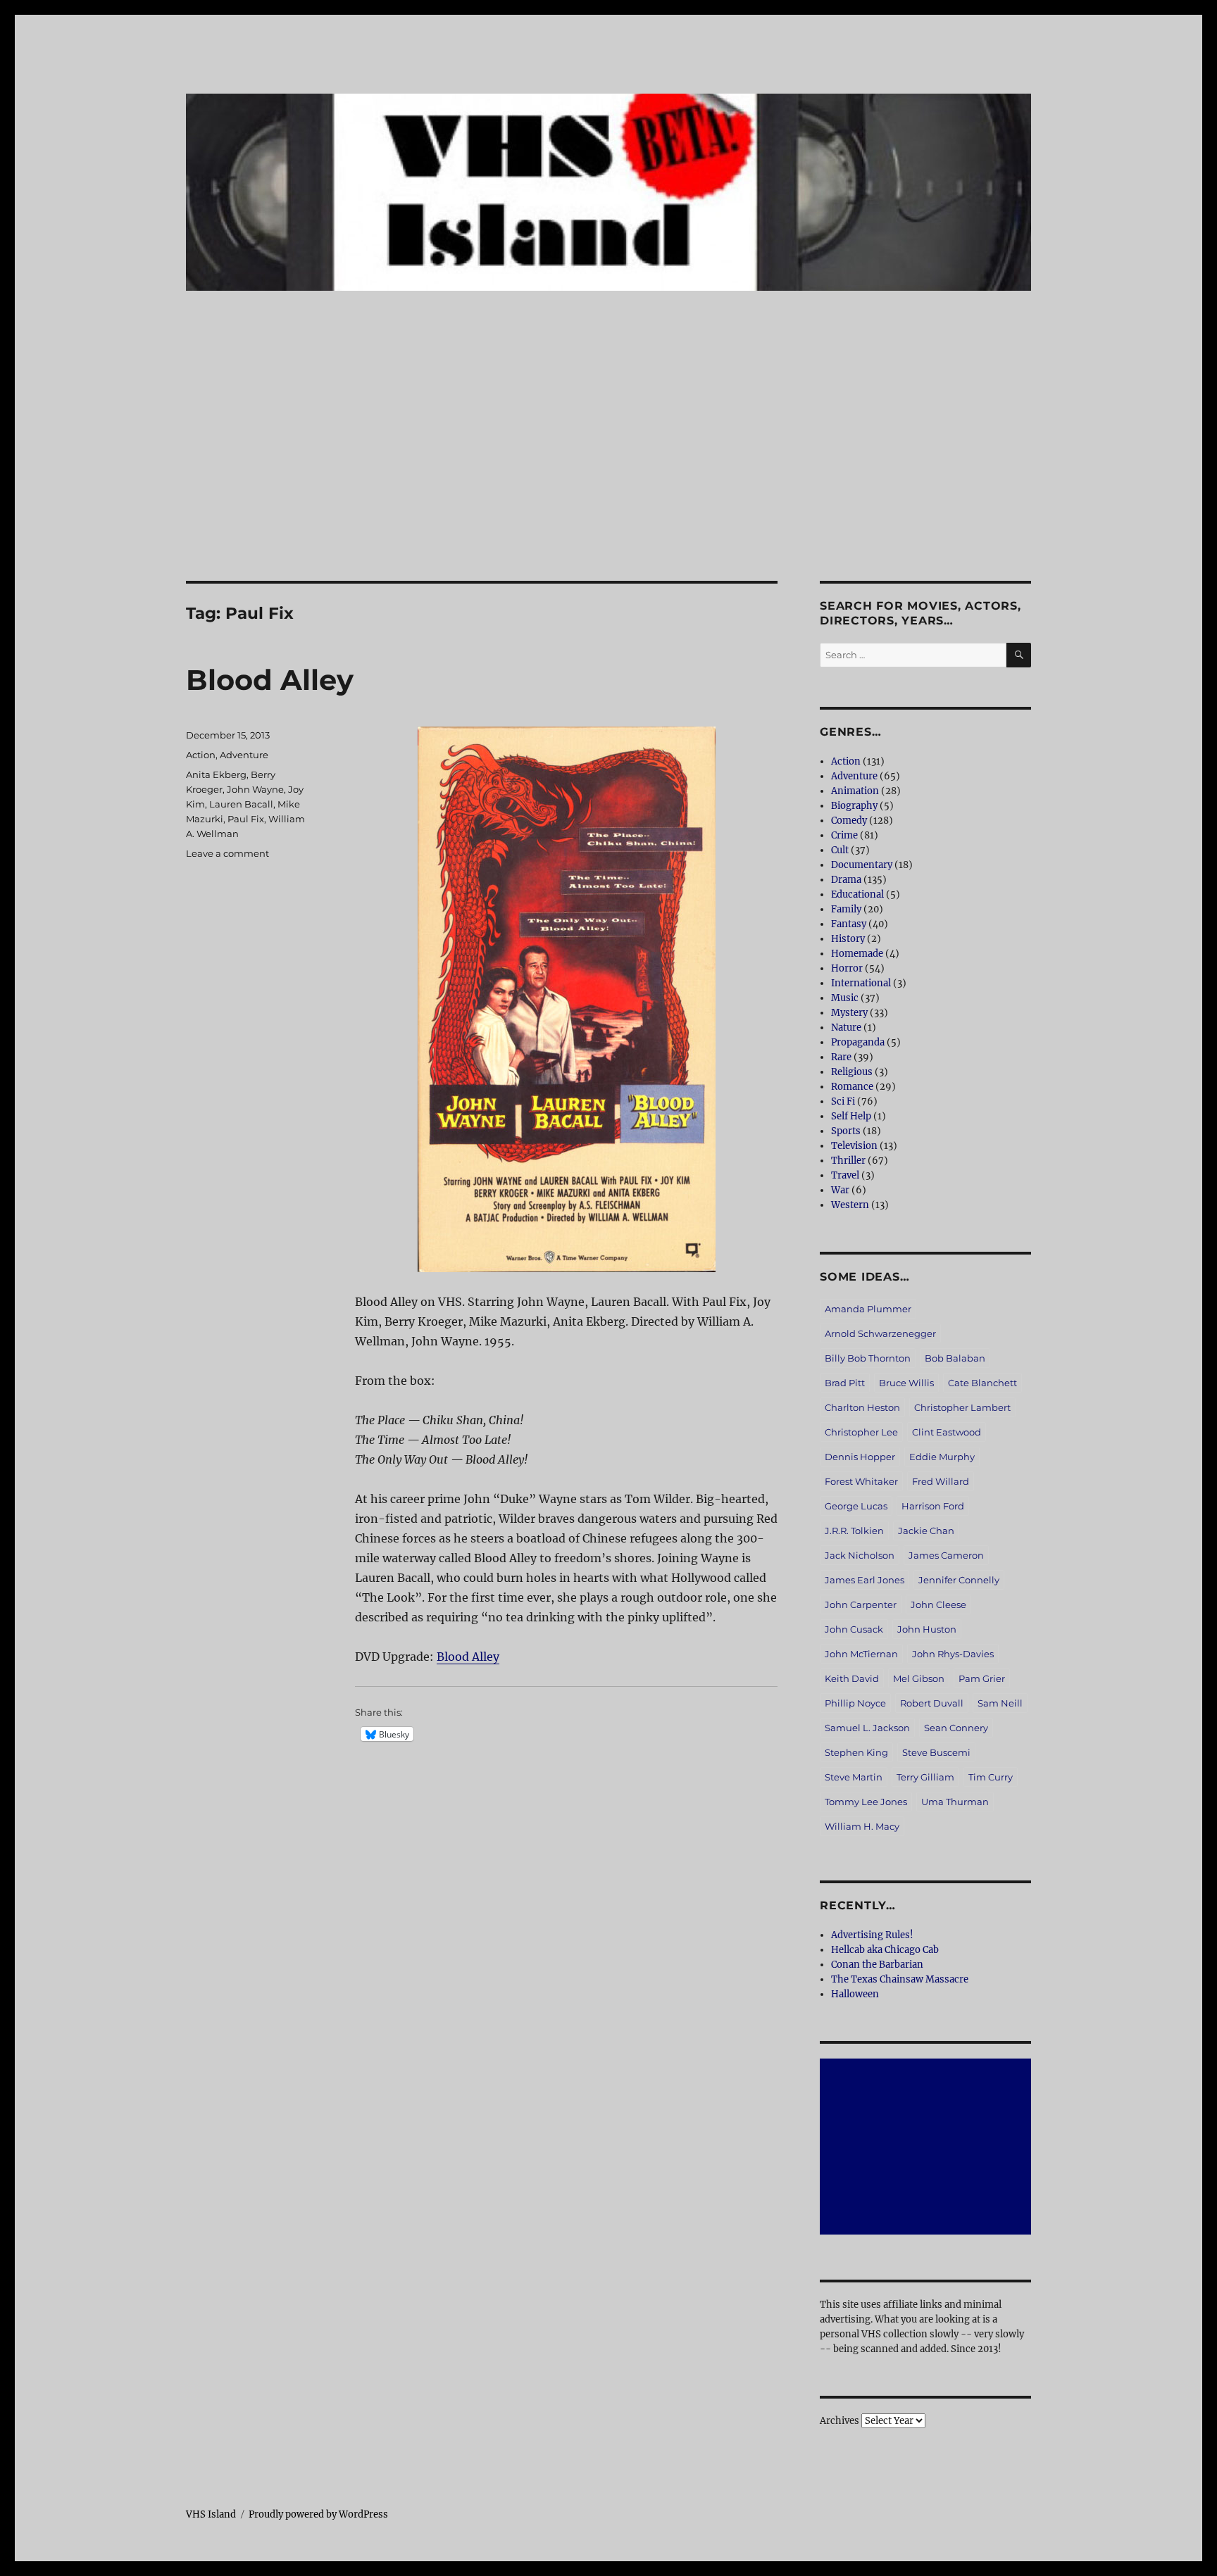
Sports (846, 1131)
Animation (855, 791)
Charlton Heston (862, 1407)
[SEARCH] (1019, 655)
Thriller (848, 1161)
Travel (845, 1175)
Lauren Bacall (241, 804)
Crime (844, 835)
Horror (847, 968)
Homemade (857, 954)
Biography (854, 806)
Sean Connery (956, 1728)
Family (846, 909)
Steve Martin (854, 1777)
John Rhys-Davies (953, 1654)
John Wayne (255, 789)
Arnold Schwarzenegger (880, 1333)
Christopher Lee (861, 1432)
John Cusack (854, 1629)
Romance (852, 1087)
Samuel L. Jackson (867, 1728)
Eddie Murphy (942, 1457)
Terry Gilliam (925, 1777)
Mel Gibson (919, 1678)
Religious (852, 1072)
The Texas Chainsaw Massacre (900, 1979)
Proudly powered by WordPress (318, 2514)
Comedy (849, 821)
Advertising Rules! (872, 1935)
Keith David (852, 1678)
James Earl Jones (865, 1580)
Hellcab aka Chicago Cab (885, 1950)
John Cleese (938, 1604)
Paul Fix (246, 819)
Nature (846, 1028)
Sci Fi (843, 1101)
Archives (840, 2421)
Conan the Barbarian (877, 1965)
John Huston (927, 1629)
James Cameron (946, 1555)
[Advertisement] (608, 477)
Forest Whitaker (861, 1481)
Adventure (244, 755)
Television (854, 1146)
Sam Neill (1000, 1703)
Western (850, 1205)
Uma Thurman (955, 1802)
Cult (840, 850)
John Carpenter (861, 1604)
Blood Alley (270, 680)
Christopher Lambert (962, 1407)
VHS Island (211, 2514)
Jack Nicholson (860, 1555)
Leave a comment (227, 853)
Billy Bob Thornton (868, 1358)
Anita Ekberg (216, 774)
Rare (841, 1057)
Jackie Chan (926, 1531)
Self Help (851, 1116)
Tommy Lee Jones (866, 1802)
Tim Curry (991, 1777)
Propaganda (858, 1042)
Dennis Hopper (860, 1457)
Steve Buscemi (936, 1752)
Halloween (855, 1994)
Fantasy (849, 924)
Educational (857, 894)
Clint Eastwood (947, 1432)
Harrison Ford (933, 1506)
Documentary (862, 865)
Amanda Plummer (868, 1309)
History (848, 939)
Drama (846, 880)
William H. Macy (862, 1826)
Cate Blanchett (982, 1383)
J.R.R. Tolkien (854, 1531)
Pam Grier (982, 1678)
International (861, 983)
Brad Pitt (845, 1383)
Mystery (849, 1013)
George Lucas (856, 1506)
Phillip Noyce (855, 1703)
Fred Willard (941, 1481)
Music (845, 998)
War (840, 1190)
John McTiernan (861, 1654)
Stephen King (856, 1752)
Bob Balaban (955, 1358)
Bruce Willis (906, 1383)
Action (201, 755)
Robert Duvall (932, 1703)
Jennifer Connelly (959, 1580)
